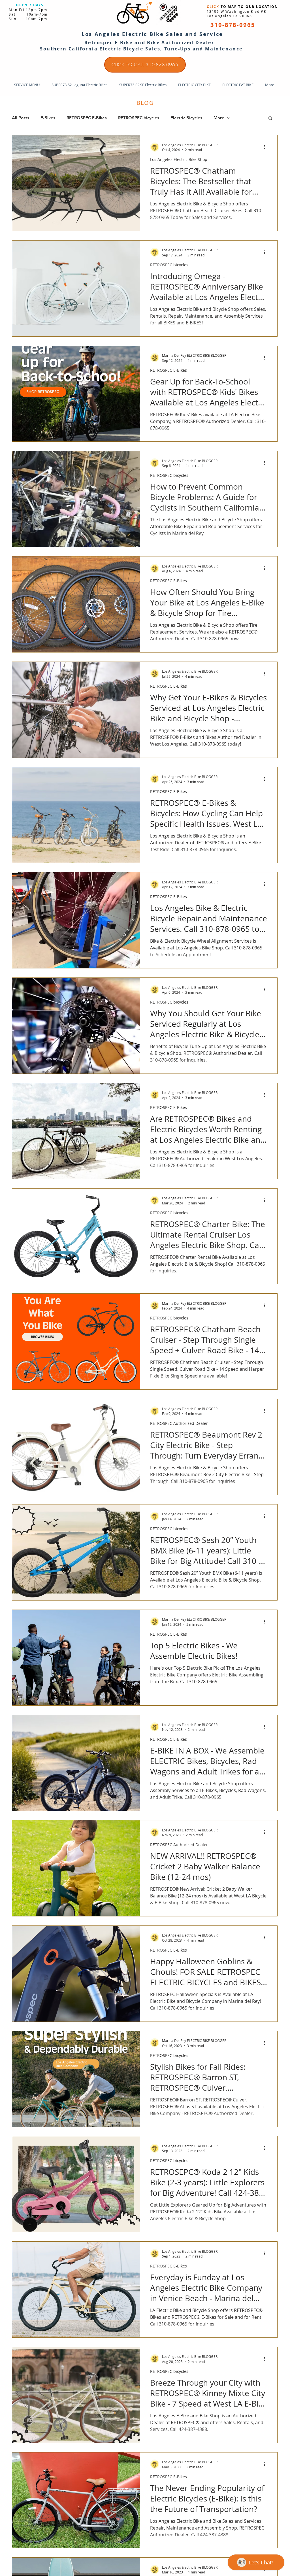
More (219, 118)
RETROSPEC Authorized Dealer (179, 1423)
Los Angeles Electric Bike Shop (179, 159)
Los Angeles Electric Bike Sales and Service (152, 34)
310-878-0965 (233, 25)
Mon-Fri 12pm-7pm (28, 10)
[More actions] (266, 147)
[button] (270, 119)
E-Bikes (48, 118)
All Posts (21, 118)
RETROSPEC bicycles (139, 118)
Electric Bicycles (186, 118)
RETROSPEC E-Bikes (87, 118)
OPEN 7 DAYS (30, 5)
